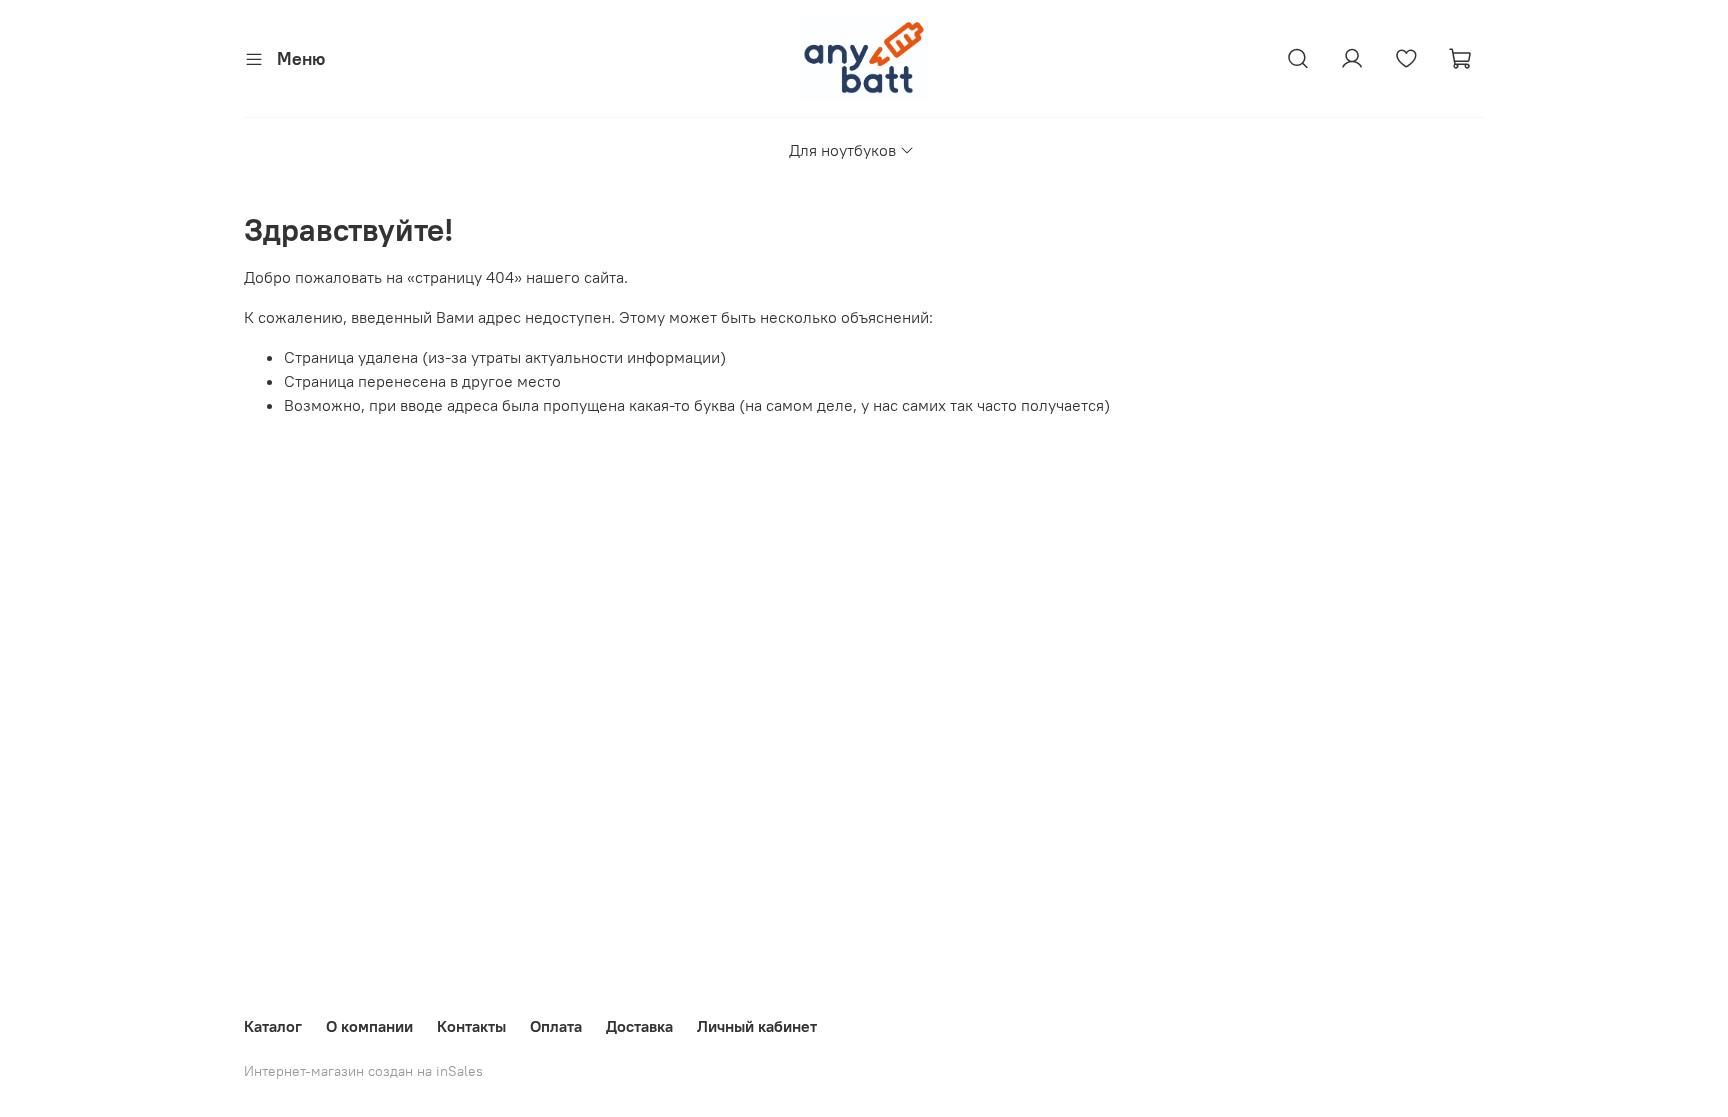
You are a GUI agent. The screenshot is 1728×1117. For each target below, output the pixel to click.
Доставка (639, 1026)
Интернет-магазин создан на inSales (363, 1071)
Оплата (556, 1026)
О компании (369, 1026)
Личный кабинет (757, 1026)
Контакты (471, 1026)
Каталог (273, 1026)
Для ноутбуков (842, 150)
